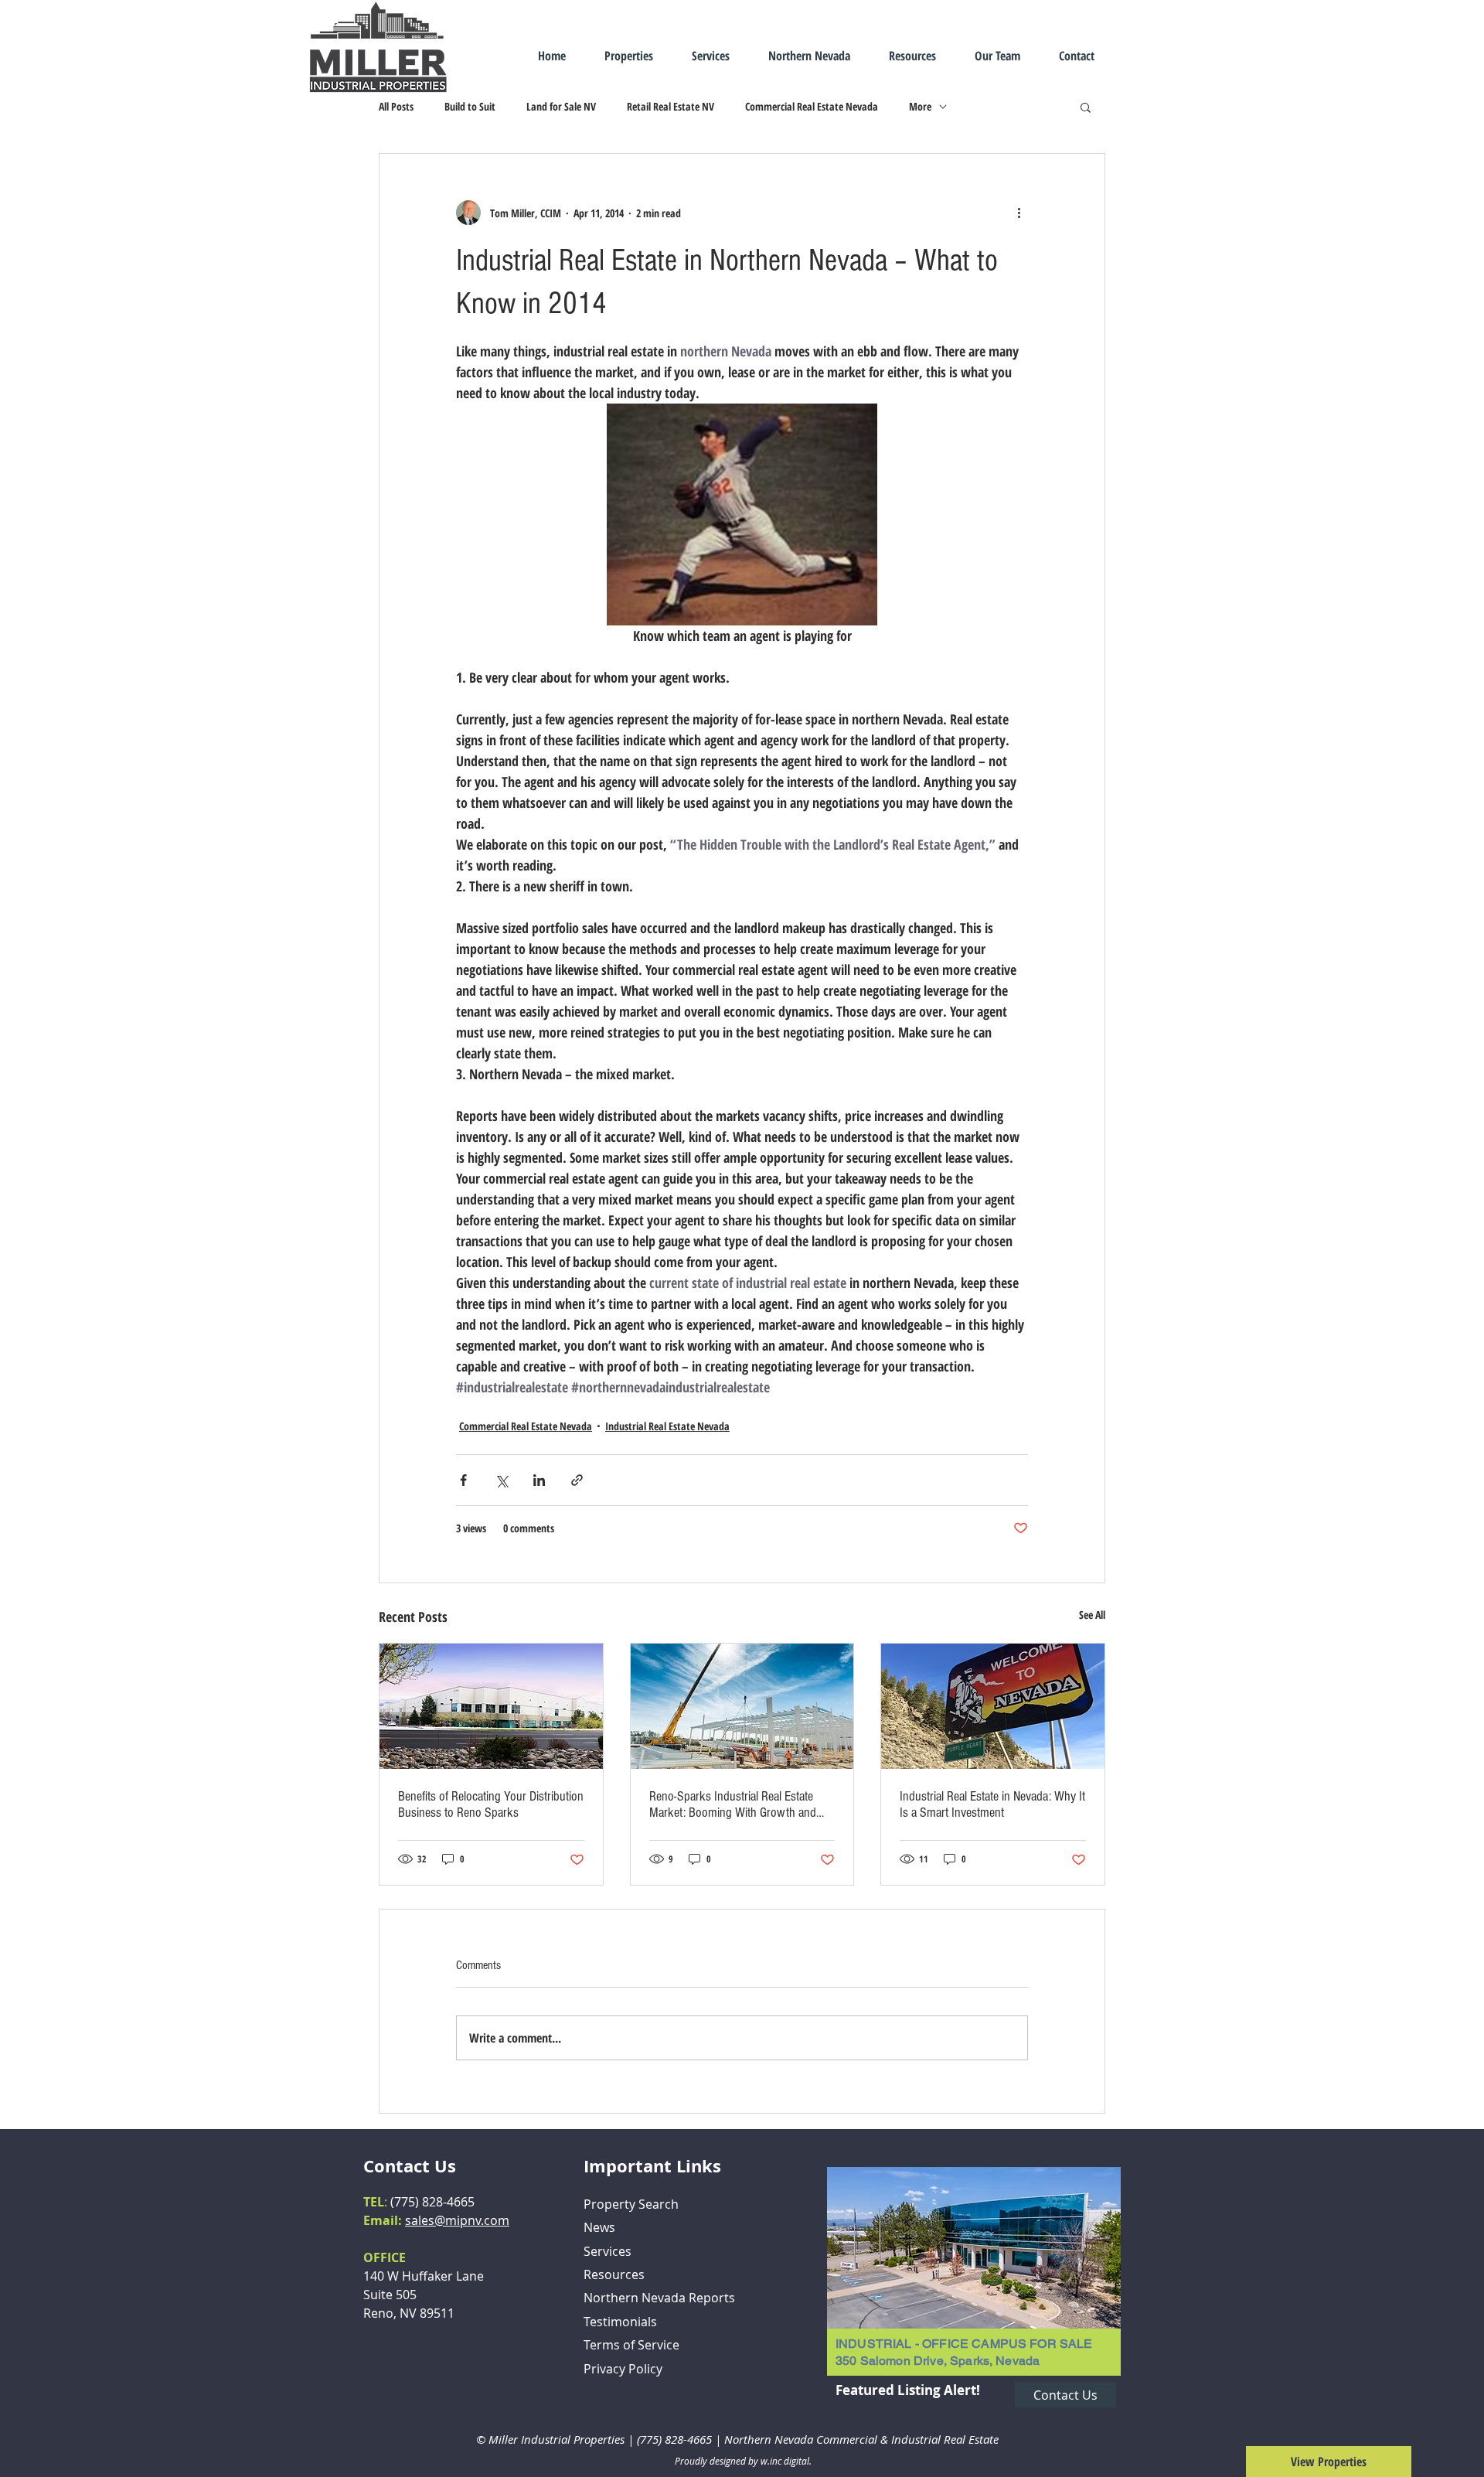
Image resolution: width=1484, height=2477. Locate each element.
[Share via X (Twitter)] (501, 1480)
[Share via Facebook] (463, 1480)
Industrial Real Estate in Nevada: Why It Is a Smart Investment (992, 1804)
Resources (614, 2274)
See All (1092, 1615)
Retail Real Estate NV (671, 106)
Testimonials (620, 2322)
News (599, 2227)
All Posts (396, 106)
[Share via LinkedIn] (539, 1480)
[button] (1086, 107)
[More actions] (1019, 213)
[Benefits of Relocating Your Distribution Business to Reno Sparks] (491, 1706)
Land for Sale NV (561, 106)
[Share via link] (577, 1480)
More (920, 106)
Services (608, 2251)
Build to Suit (470, 106)
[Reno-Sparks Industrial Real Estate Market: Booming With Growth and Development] (742, 1706)
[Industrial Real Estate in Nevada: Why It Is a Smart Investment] (993, 1706)
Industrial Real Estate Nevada (667, 1426)
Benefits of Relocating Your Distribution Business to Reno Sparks (491, 1804)
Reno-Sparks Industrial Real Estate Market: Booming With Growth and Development (733, 1804)
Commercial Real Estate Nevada (812, 106)
